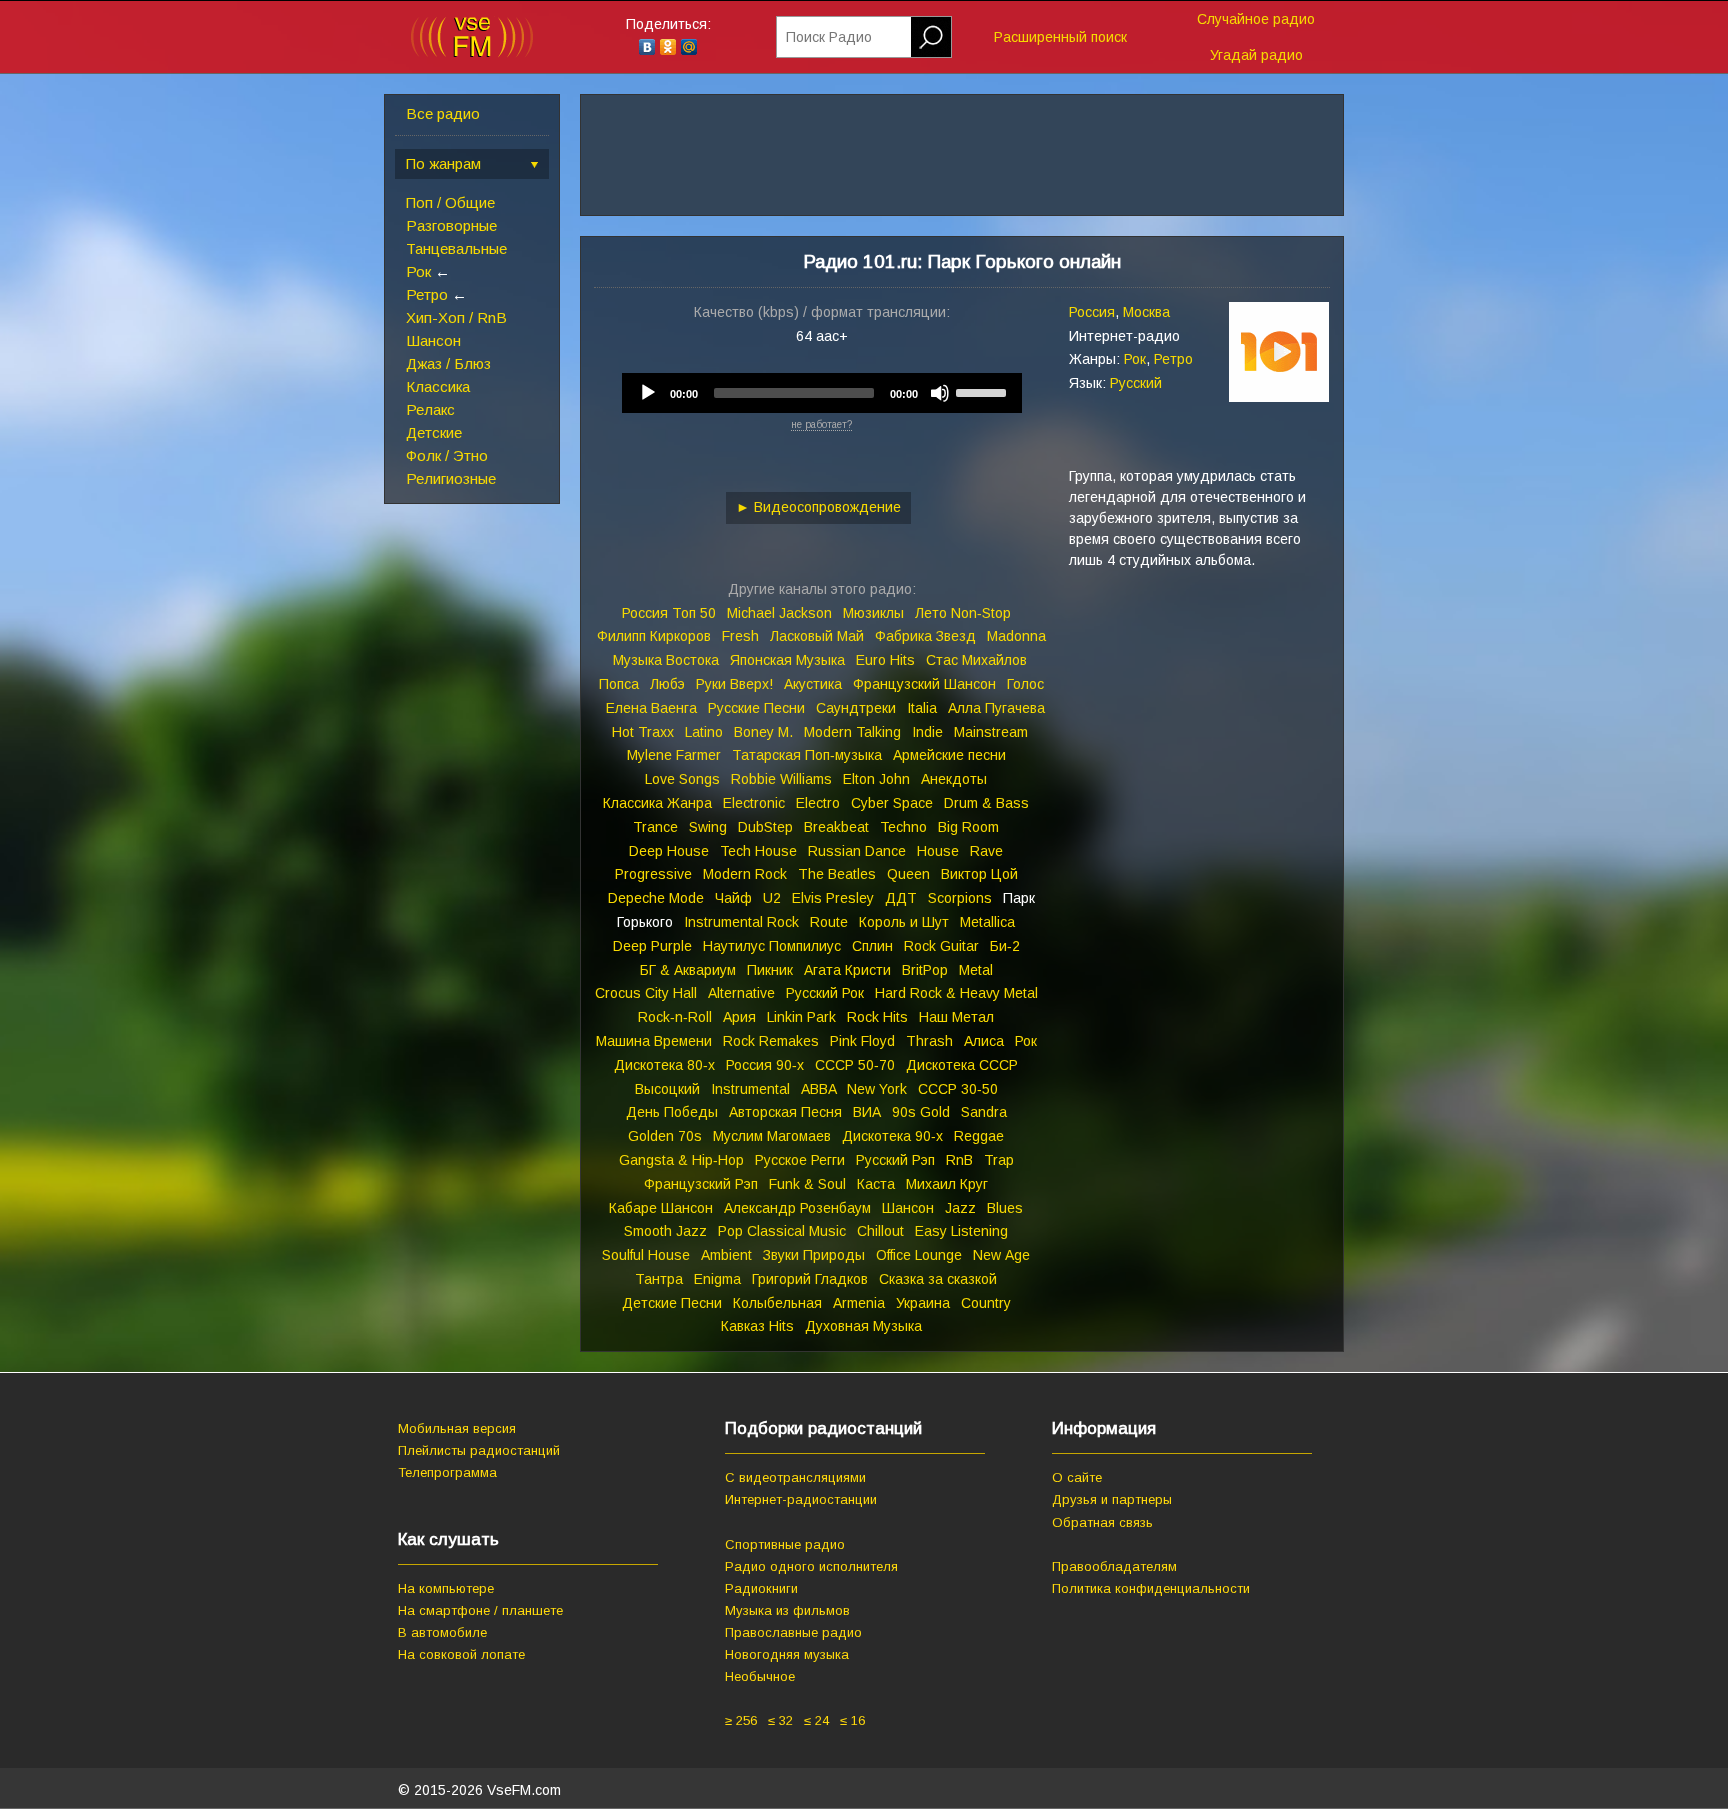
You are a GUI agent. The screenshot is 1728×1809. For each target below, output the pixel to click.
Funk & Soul (807, 1184)
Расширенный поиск (1060, 37)
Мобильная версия (457, 1428)
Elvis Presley (833, 898)
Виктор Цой (979, 874)
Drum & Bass (986, 803)
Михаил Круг (947, 1184)
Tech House (758, 851)
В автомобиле (442, 1632)
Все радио (443, 113)
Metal (976, 970)
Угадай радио (1256, 55)
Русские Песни (756, 708)
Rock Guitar (941, 946)
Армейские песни (949, 755)
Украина (923, 1303)
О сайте (1077, 1477)
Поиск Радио (829, 37)
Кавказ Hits (757, 1326)
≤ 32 (780, 1720)
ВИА (867, 1112)
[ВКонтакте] (647, 47)
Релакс (430, 409)
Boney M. (763, 732)
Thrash (929, 1041)
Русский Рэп (895, 1160)
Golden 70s (665, 1136)
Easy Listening (961, 1231)
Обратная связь (1102, 1522)
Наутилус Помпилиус (772, 946)
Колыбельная (777, 1303)
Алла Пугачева (996, 708)
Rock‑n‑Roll (675, 1017)
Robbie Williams (781, 779)
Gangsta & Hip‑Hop (681, 1160)
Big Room (968, 827)
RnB (959, 1160)
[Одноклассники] (668, 47)
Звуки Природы (814, 1255)
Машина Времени (654, 1041)
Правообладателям (1114, 1566)
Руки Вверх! (734, 684)
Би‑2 (1005, 946)
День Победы (672, 1112)
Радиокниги (761, 1588)
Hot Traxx (643, 732)
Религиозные (451, 478)
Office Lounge (919, 1255)
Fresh (740, 636)
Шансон (433, 340)
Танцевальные (456, 248)
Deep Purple (652, 946)
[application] (822, 393)
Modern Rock (745, 874)
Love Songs (682, 779)
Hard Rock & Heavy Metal (956, 993)
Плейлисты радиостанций (479, 1450)
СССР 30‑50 (958, 1089)
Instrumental (750, 1089)
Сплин (872, 946)
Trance (655, 827)
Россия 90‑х (765, 1065)
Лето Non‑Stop (963, 613)
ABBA (818, 1089)
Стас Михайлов (976, 660)
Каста (876, 1184)
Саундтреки (856, 708)
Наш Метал (956, 1017)
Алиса (984, 1041)
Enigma (717, 1279)
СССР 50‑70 (855, 1065)
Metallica (987, 922)
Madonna (1016, 636)
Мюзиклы (873, 613)
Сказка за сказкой (938, 1279)
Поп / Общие (450, 202)
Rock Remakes (771, 1041)
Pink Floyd (862, 1041)
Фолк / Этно (447, 455)
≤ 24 (816, 1720)
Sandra (984, 1112)
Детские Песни (672, 1303)
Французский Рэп (701, 1184)
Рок (418, 271)
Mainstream (991, 732)
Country (986, 1303)
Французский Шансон (924, 684)
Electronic (754, 803)
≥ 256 (741, 1720)
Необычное (760, 1676)
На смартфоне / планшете (480, 1610)
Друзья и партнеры (1112, 1499)
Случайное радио (1256, 19)
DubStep (765, 827)
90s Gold (921, 1112)
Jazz (960, 1208)
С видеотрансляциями (795, 1477)
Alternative (741, 993)
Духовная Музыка (863, 1326)
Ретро (427, 294)
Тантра (659, 1279)
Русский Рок (825, 993)
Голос (1025, 684)
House (938, 851)
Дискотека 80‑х (664, 1065)
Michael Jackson (779, 613)
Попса (619, 684)
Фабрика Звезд (925, 636)
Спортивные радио (785, 1544)
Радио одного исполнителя (811, 1566)
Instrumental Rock (741, 922)
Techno (903, 827)
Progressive (653, 874)
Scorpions (960, 898)
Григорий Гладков (810, 1279)
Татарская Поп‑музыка (807, 755)
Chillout (880, 1231)
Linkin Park (801, 1017)
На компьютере (446, 1588)
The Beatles (837, 874)
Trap (999, 1160)
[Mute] (940, 393)
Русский (1136, 383)
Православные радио (793, 1632)
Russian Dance (857, 851)
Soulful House (646, 1255)
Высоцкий (667, 1089)
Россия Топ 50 (669, 613)
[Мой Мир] (689, 47)
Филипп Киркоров (654, 636)
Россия (1092, 312)
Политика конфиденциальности (1151, 1588)
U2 (772, 898)
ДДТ (901, 898)
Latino (704, 732)
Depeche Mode (656, 898)
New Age (1001, 1255)
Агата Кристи (847, 970)
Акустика (813, 684)
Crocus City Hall (646, 993)
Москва (1146, 312)
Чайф (733, 898)
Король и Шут (904, 922)
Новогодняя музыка (787, 1654)
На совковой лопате (461, 1654)
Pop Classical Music (782, 1231)
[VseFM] (472, 53)
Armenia (859, 1303)
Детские (434, 432)
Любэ (667, 684)
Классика (438, 386)
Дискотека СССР (962, 1065)
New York (877, 1089)
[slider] (984, 391)
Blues (1005, 1208)
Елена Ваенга (651, 708)
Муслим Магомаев (772, 1136)
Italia (922, 708)
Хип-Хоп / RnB (456, 317)
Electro (818, 803)
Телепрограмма (447, 1472)
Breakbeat (836, 827)
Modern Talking (852, 732)
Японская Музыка (787, 660)
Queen (908, 874)
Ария (739, 1017)
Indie (927, 732)
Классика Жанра (657, 803)
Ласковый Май (817, 636)
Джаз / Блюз (448, 363)
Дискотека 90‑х (892, 1136)
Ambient (726, 1255)
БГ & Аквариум (688, 970)
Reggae (979, 1136)
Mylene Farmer (674, 755)
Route (829, 922)
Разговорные (451, 225)
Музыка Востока (666, 660)
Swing (708, 827)
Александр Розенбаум (797, 1208)
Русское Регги (800, 1160)
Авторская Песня (785, 1112)
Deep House (669, 851)
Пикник (770, 970)
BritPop (925, 970)
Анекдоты (954, 779)
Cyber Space (892, 803)
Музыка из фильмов (787, 1610)
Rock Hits (877, 1017)
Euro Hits (885, 660)
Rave (986, 851)
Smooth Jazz (665, 1231)
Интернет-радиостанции (801, 1499)
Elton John (876, 779)
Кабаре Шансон (661, 1208)
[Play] (648, 393)
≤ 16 (852, 1720)
